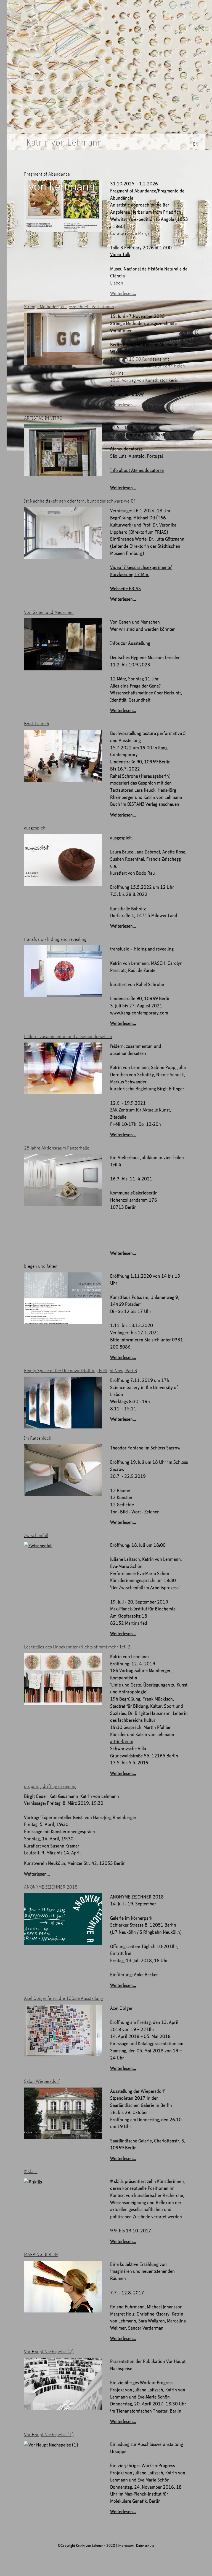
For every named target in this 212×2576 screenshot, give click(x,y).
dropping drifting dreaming (50, 1786)
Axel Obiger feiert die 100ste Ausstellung (63, 1998)
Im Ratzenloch (38, 1438)
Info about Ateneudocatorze (137, 470)
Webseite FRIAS (125, 588)
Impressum (126, 2545)
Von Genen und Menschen (49, 612)
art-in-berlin (122, 1741)
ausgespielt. (35, 828)
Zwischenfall (36, 1535)
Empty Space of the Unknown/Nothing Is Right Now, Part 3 (81, 1370)
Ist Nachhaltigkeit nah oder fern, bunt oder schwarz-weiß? (80, 501)
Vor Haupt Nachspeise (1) (49, 2434)
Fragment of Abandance (47, 174)
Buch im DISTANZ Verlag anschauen (145, 804)
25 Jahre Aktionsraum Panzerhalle (57, 1148)
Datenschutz (145, 2545)
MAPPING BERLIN (41, 2254)
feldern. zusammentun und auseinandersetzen (68, 1036)
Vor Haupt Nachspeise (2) (49, 2351)
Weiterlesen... (123, 293)
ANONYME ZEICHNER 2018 (51, 1887)
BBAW (137, 394)
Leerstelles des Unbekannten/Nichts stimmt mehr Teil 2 (77, 1647)
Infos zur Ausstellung (130, 643)
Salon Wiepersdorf (42, 2081)
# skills (31, 2171)
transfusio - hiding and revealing (55, 939)
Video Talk (120, 254)
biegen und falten (41, 1266)
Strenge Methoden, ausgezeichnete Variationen (69, 306)
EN (196, 144)
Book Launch (37, 723)
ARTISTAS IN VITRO (43, 418)
